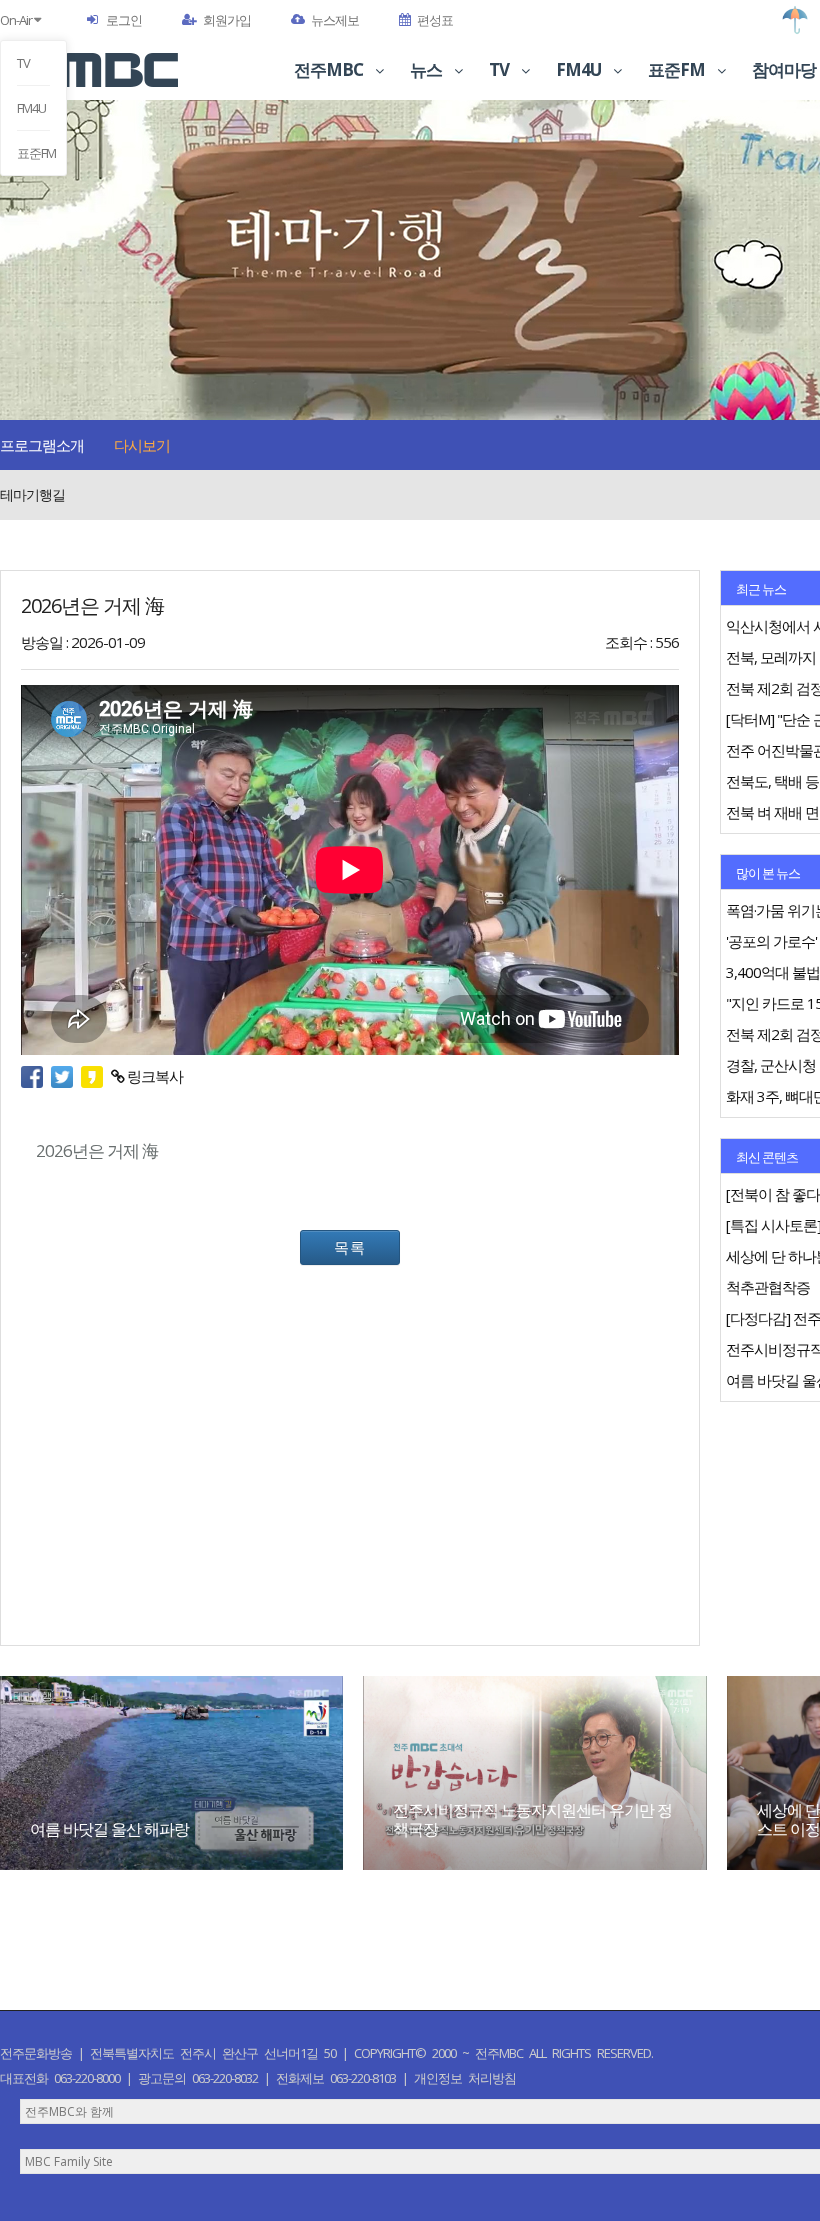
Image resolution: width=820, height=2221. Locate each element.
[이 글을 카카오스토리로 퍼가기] (96, 1076)
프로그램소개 (42, 445)
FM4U (31, 108)
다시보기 (142, 445)
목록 (350, 1247)
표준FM (33, 153)
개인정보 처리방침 (465, 2078)
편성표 (435, 20)
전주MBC (330, 69)
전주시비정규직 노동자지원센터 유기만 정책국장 (532, 1819)
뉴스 (427, 69)
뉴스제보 (335, 20)
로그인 (124, 20)
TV (23, 63)
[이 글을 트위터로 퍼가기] (66, 1076)
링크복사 (153, 1076)
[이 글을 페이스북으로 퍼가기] (36, 1076)
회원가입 (227, 20)
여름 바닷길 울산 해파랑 (109, 1829)
